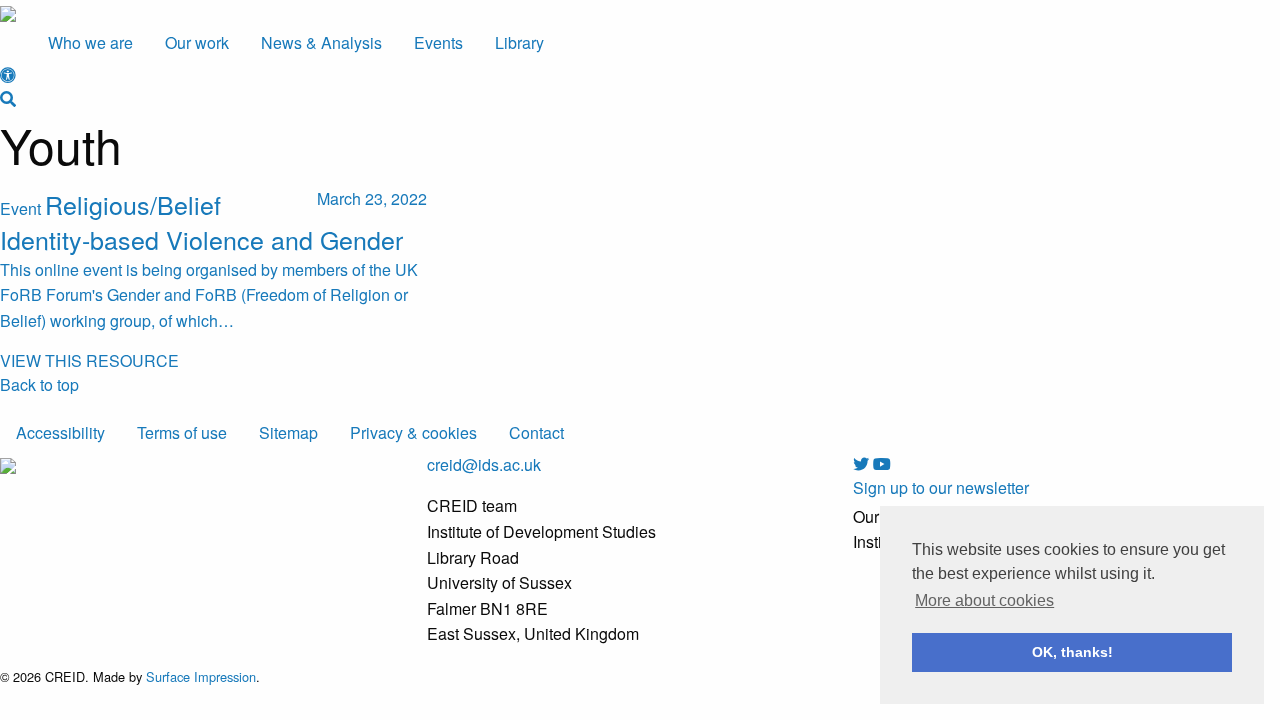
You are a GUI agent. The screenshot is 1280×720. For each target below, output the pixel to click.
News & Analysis (321, 42)
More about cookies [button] (984, 600)
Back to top (39, 384)
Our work (197, 42)
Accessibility (60, 432)
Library (519, 42)
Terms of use (182, 432)
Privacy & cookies (413, 432)
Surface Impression (201, 676)
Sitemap (288, 432)
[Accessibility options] (8, 74)
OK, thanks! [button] (1072, 652)
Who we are (90, 42)
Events (438, 42)
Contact (536, 432)
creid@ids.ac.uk (484, 464)
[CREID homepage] (8, 11)
